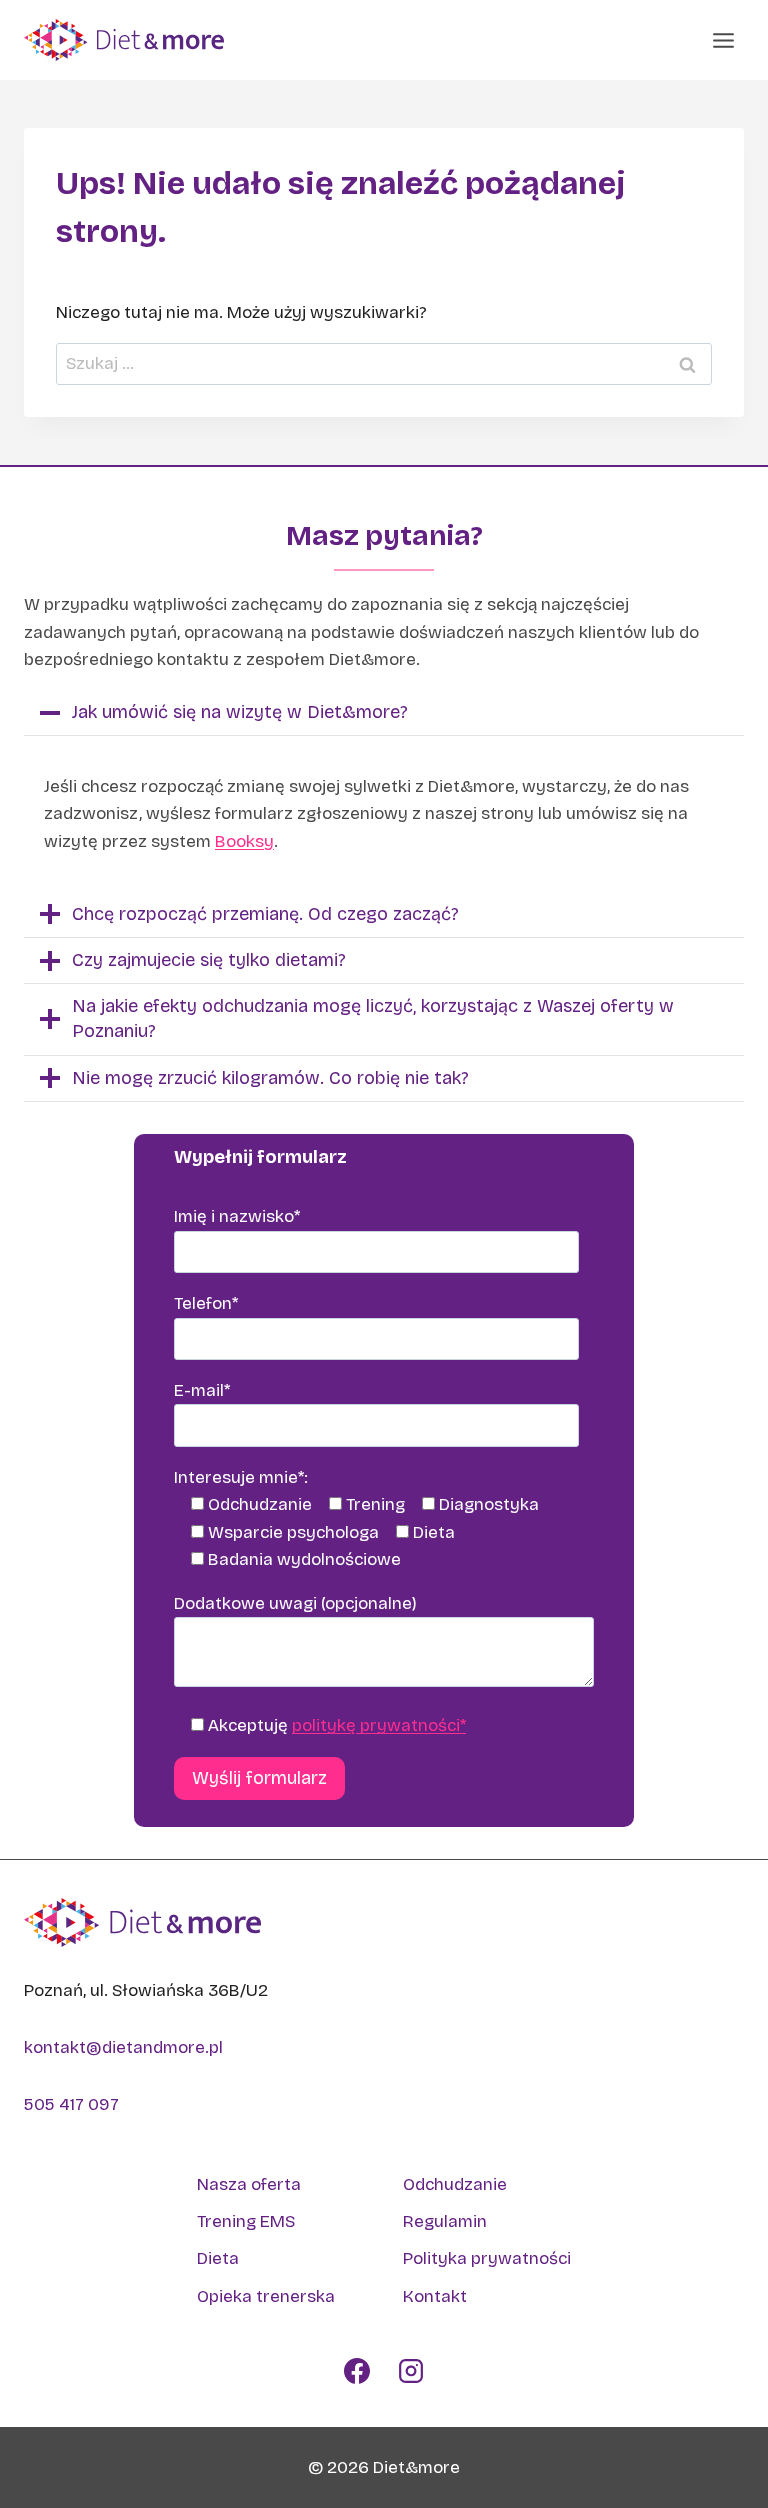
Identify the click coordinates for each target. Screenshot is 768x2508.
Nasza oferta (249, 2184)
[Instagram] (411, 2371)
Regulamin (445, 2221)
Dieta (218, 2258)
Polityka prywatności (487, 2258)
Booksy (244, 841)
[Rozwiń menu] (723, 40)
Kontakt (435, 2296)
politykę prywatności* (379, 1725)
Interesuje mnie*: (241, 1477)
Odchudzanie (455, 2184)
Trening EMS (246, 2221)
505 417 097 (71, 2104)
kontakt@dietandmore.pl (123, 2047)
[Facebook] (357, 2371)
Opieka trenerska (266, 2296)
